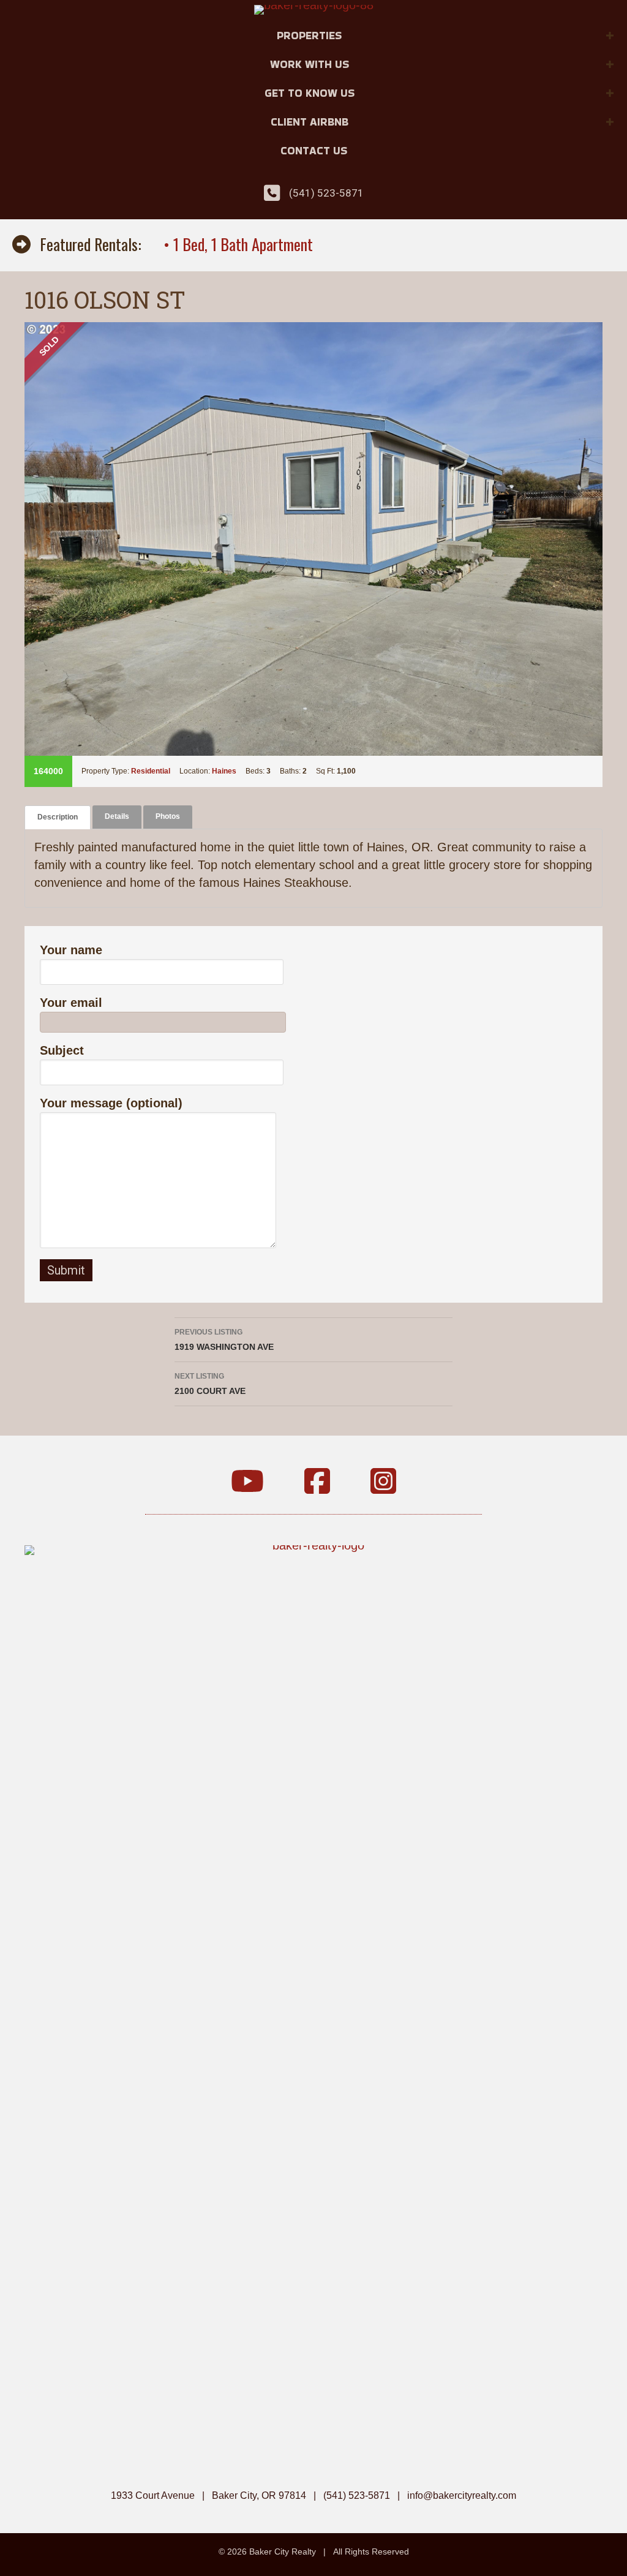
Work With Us (310, 64)
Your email (71, 1003)
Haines (224, 771)
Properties (309, 35)
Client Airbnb (310, 122)
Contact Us (314, 150)
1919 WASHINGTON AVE (224, 1340)
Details (117, 816)
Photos (168, 816)
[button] (610, 36)
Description (58, 817)
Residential (151, 771)
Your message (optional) (111, 1103)
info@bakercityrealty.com (462, 2495)
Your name (71, 950)
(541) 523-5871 (326, 193)
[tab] (58, 817)
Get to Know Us (310, 93)
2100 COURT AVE (210, 1384)
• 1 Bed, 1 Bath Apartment (238, 244)
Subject (62, 1050)
